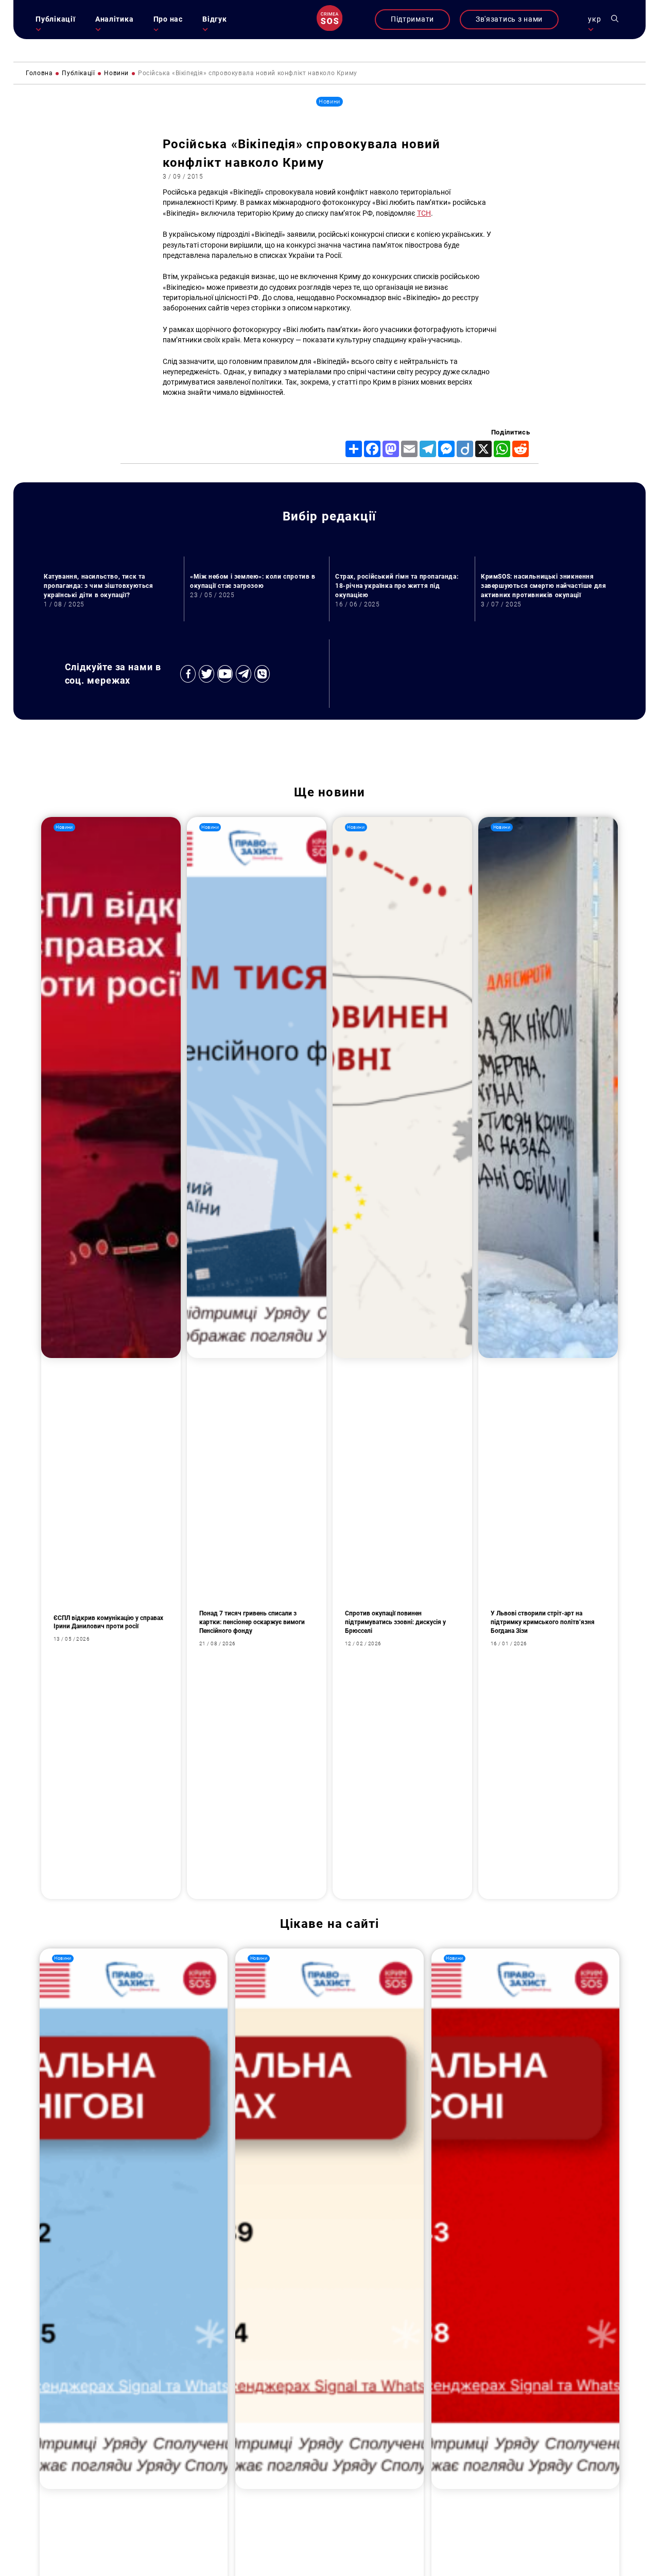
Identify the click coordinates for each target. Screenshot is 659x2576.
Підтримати (412, 19)
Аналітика (114, 19)
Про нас (168, 19)
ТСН (424, 213)
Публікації (55, 19)
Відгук (214, 19)
